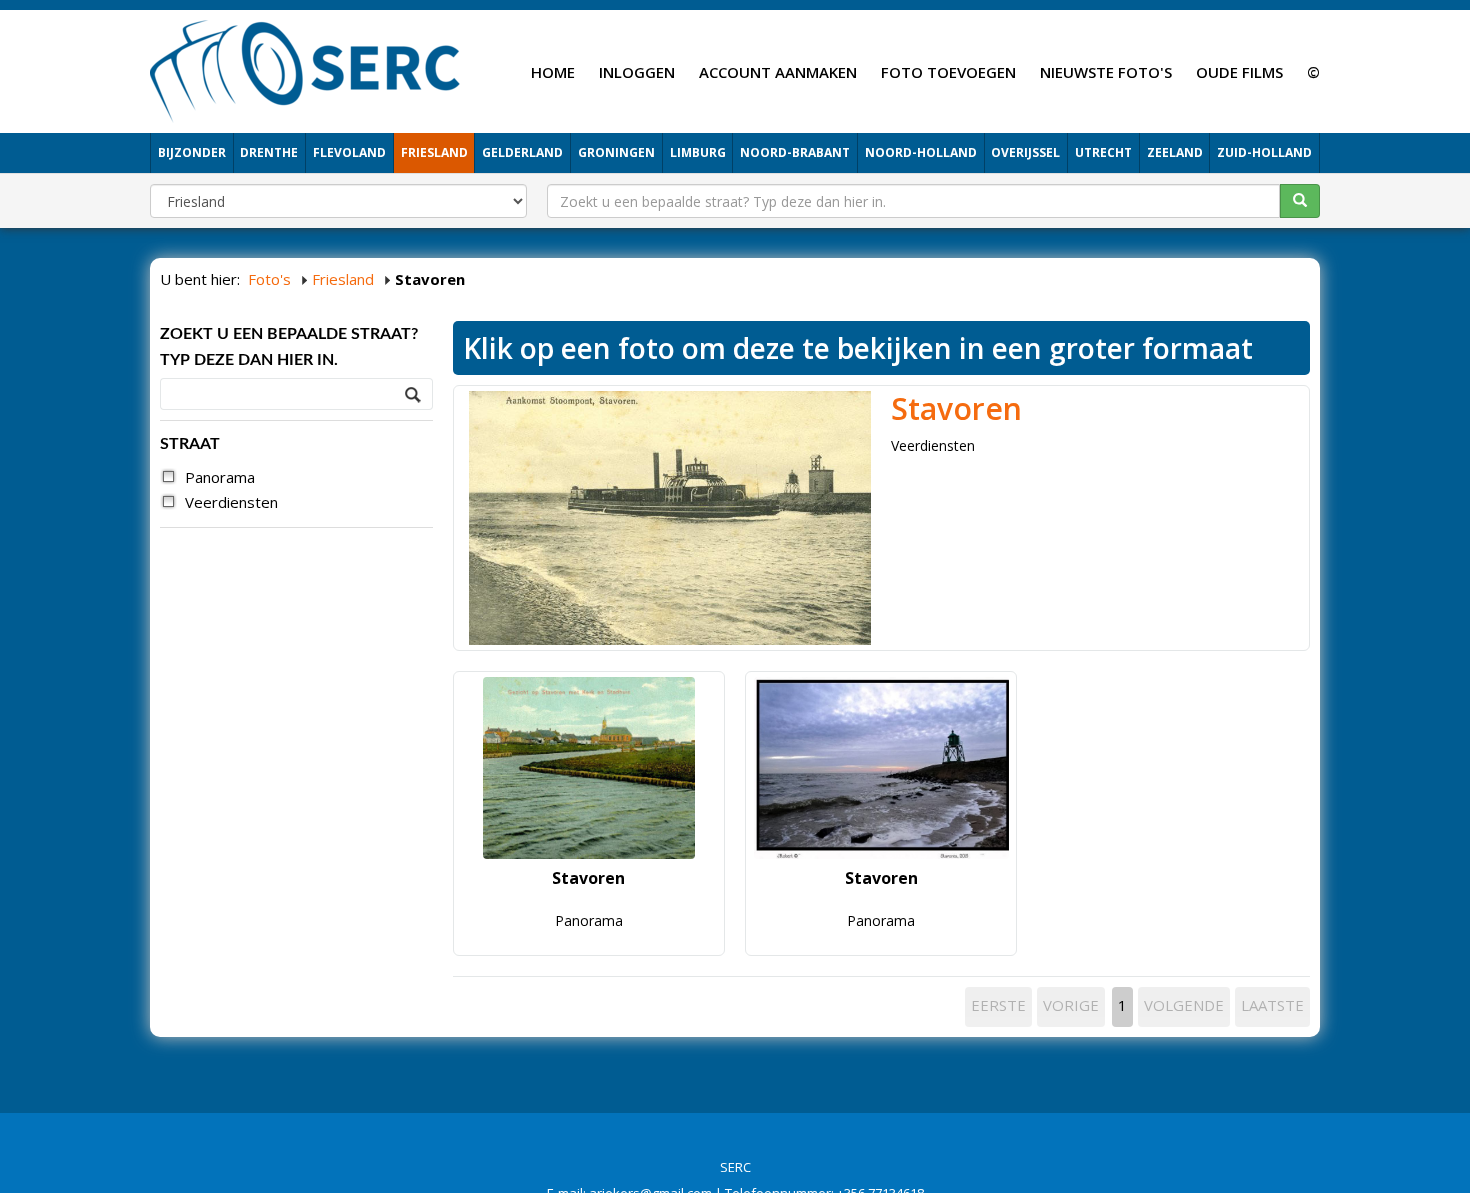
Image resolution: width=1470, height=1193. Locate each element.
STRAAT (190, 444)
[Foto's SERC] (305, 69)
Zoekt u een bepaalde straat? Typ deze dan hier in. (289, 347)
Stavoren (956, 408)
